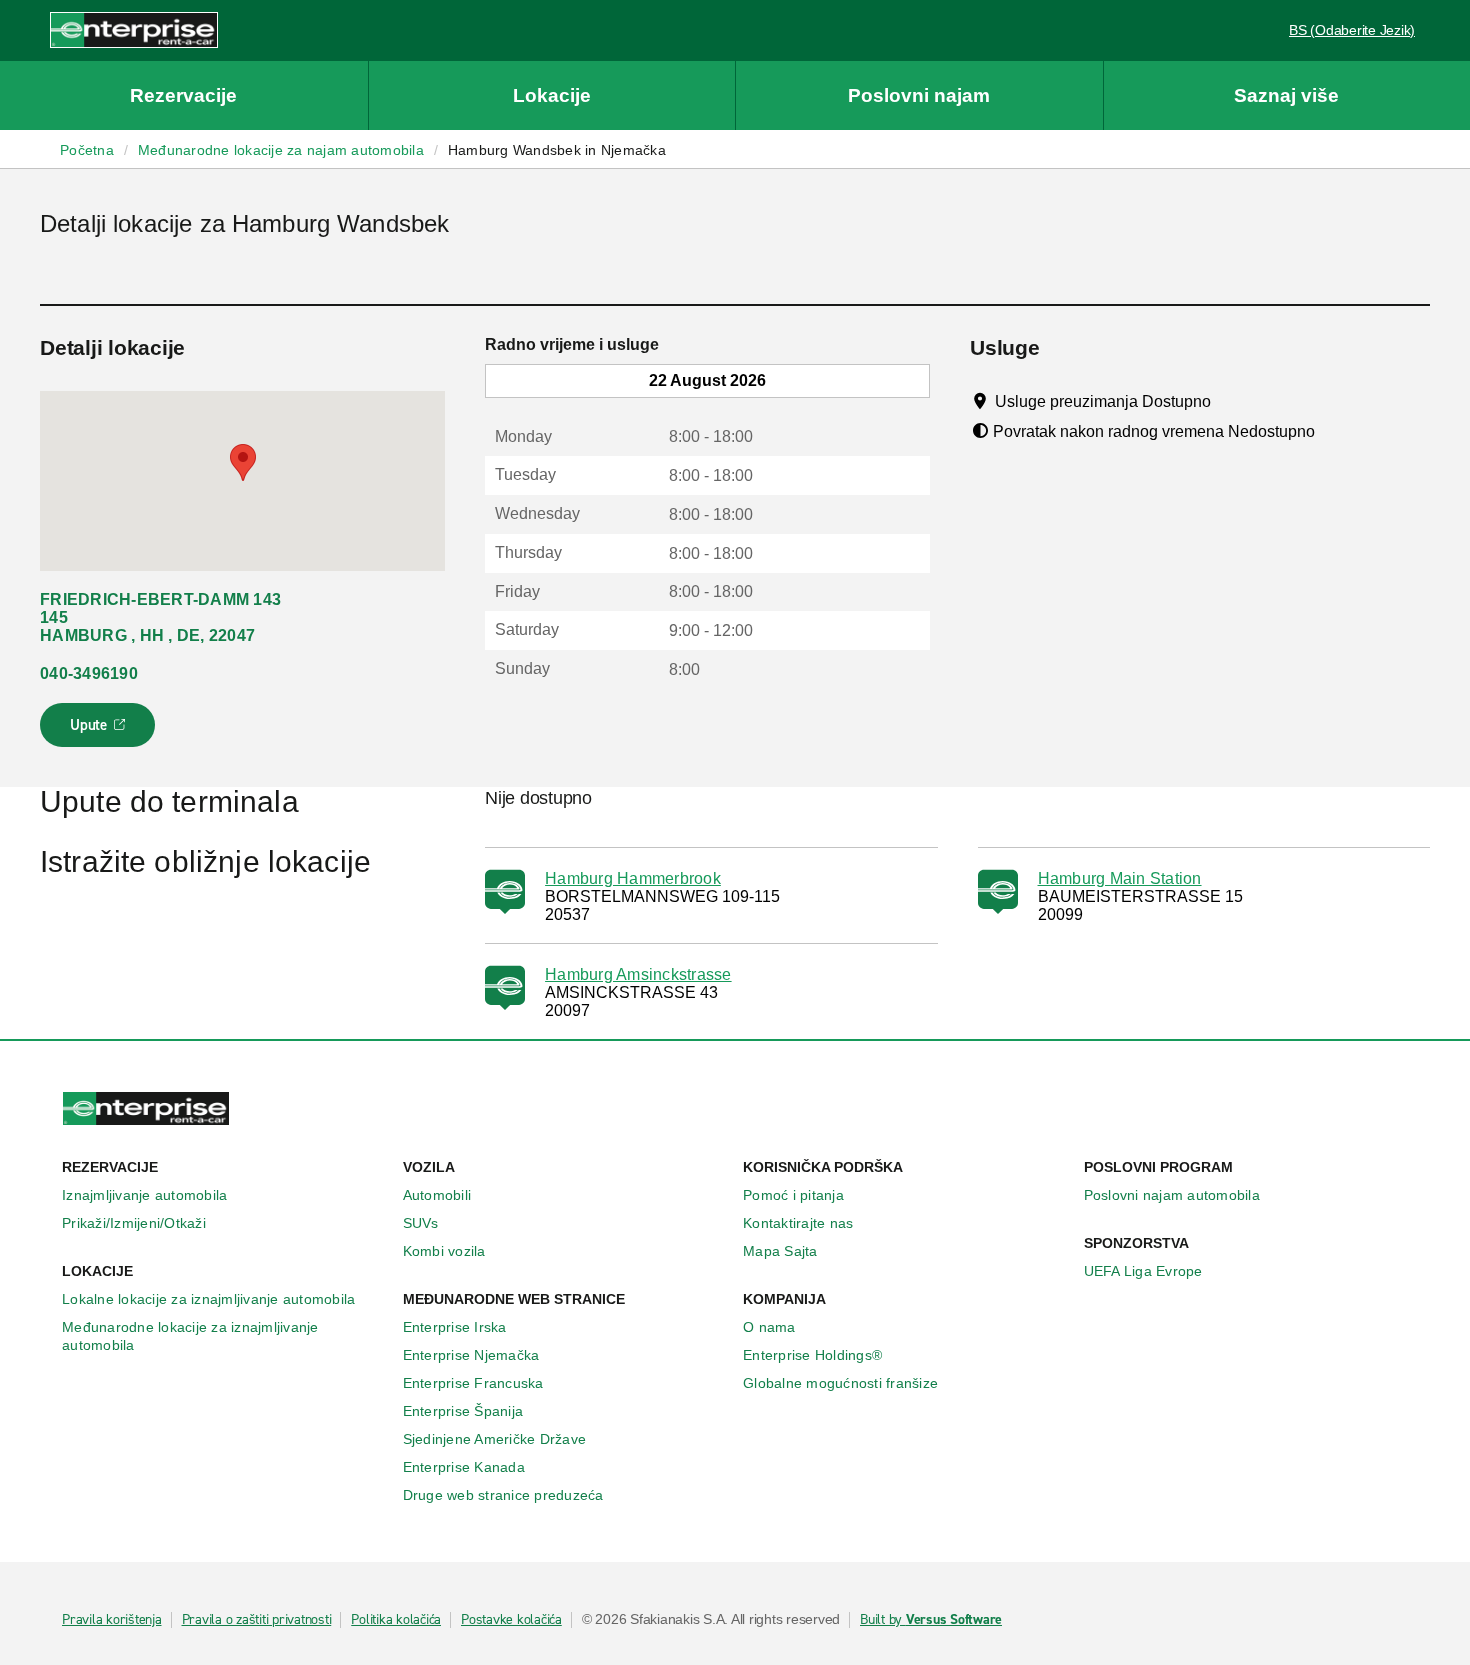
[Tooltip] (1229, 401)
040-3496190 (89, 673)
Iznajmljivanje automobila (144, 1195)
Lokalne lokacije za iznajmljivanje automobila (208, 1299)
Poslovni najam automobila (1172, 1195)
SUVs (421, 1223)
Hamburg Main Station (1120, 878)
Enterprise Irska (455, 1327)
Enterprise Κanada (464, 1467)
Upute (100, 731)
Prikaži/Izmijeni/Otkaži (134, 1223)
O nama (769, 1327)
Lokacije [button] (552, 95)
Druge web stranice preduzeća (503, 1495)
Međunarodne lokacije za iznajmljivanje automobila (190, 1336)
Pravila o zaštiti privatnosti (257, 1620)
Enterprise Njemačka (471, 1355)
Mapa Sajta (780, 1251)
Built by (931, 1620)
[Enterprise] (134, 29)
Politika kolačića (396, 1620)
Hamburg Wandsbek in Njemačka (557, 150)
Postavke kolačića (511, 1620)
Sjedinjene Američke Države (495, 1439)
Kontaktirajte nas (798, 1223)
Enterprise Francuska (473, 1383)
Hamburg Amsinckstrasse (638, 974)
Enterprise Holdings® (812, 1355)
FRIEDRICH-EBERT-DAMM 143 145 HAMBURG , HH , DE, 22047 (160, 617)
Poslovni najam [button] (919, 95)
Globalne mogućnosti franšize (840, 1383)
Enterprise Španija (463, 1411)
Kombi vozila (444, 1251)
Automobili (437, 1195)
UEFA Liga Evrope (1143, 1271)
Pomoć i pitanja (793, 1195)
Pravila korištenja (112, 1620)
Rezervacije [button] (183, 95)
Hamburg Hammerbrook (633, 878)
